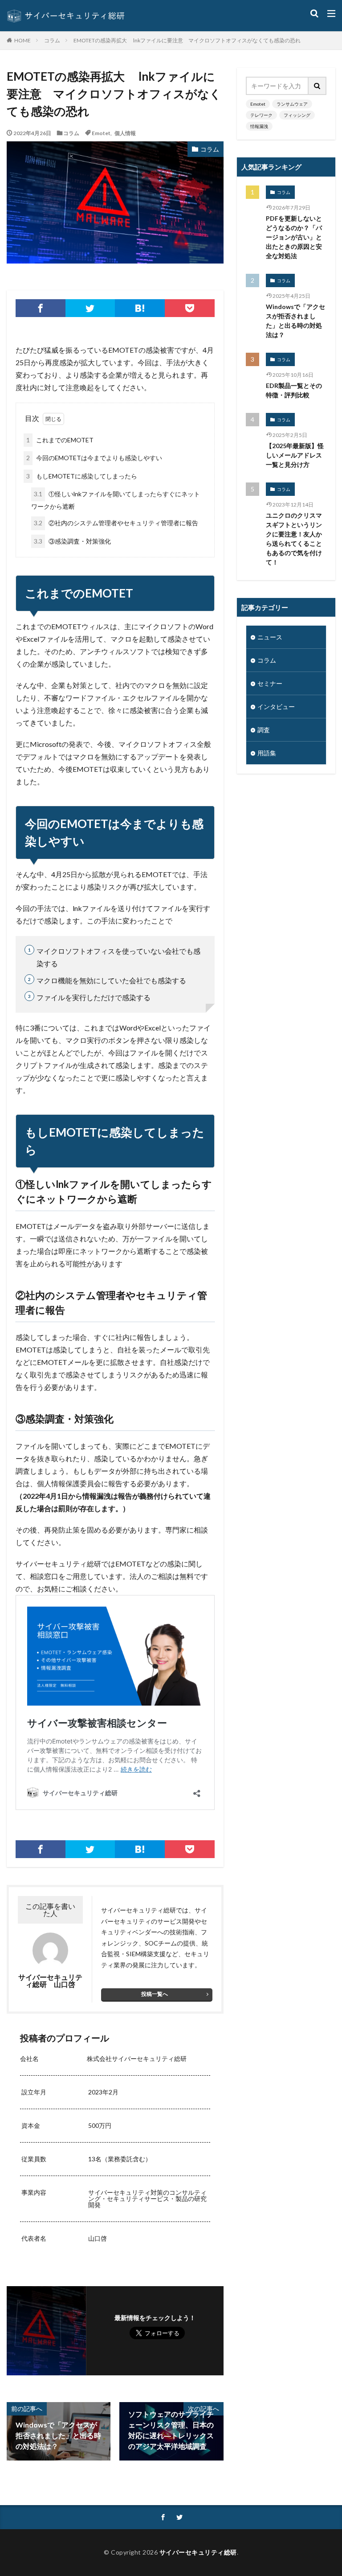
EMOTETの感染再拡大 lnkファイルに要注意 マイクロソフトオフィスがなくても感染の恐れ (187, 40)
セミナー (270, 683)
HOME (22, 40)
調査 (264, 730)
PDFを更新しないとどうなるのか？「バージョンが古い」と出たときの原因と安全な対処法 (294, 237)
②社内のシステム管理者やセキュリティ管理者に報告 (116, 523)
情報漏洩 (259, 126)
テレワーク (261, 115)
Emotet (101, 133)
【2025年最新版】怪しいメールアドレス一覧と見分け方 (295, 455)
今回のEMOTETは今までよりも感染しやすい (94, 458)
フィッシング (297, 115)
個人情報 (125, 133)
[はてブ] (140, 308)
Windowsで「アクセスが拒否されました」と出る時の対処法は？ (295, 321)
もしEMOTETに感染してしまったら (82, 476)
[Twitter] (90, 308)
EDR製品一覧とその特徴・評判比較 (294, 390)
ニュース (270, 637)
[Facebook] (41, 308)
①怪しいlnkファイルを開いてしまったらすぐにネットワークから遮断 (116, 500)
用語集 (267, 753)
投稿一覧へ (155, 1994)
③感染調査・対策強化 (72, 541)
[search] (318, 86)
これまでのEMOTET (60, 440)
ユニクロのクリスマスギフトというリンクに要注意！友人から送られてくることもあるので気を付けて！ (294, 539)
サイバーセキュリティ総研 (198, 2552)
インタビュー (276, 707)
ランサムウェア (292, 104)
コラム (52, 40)
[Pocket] (190, 308)
